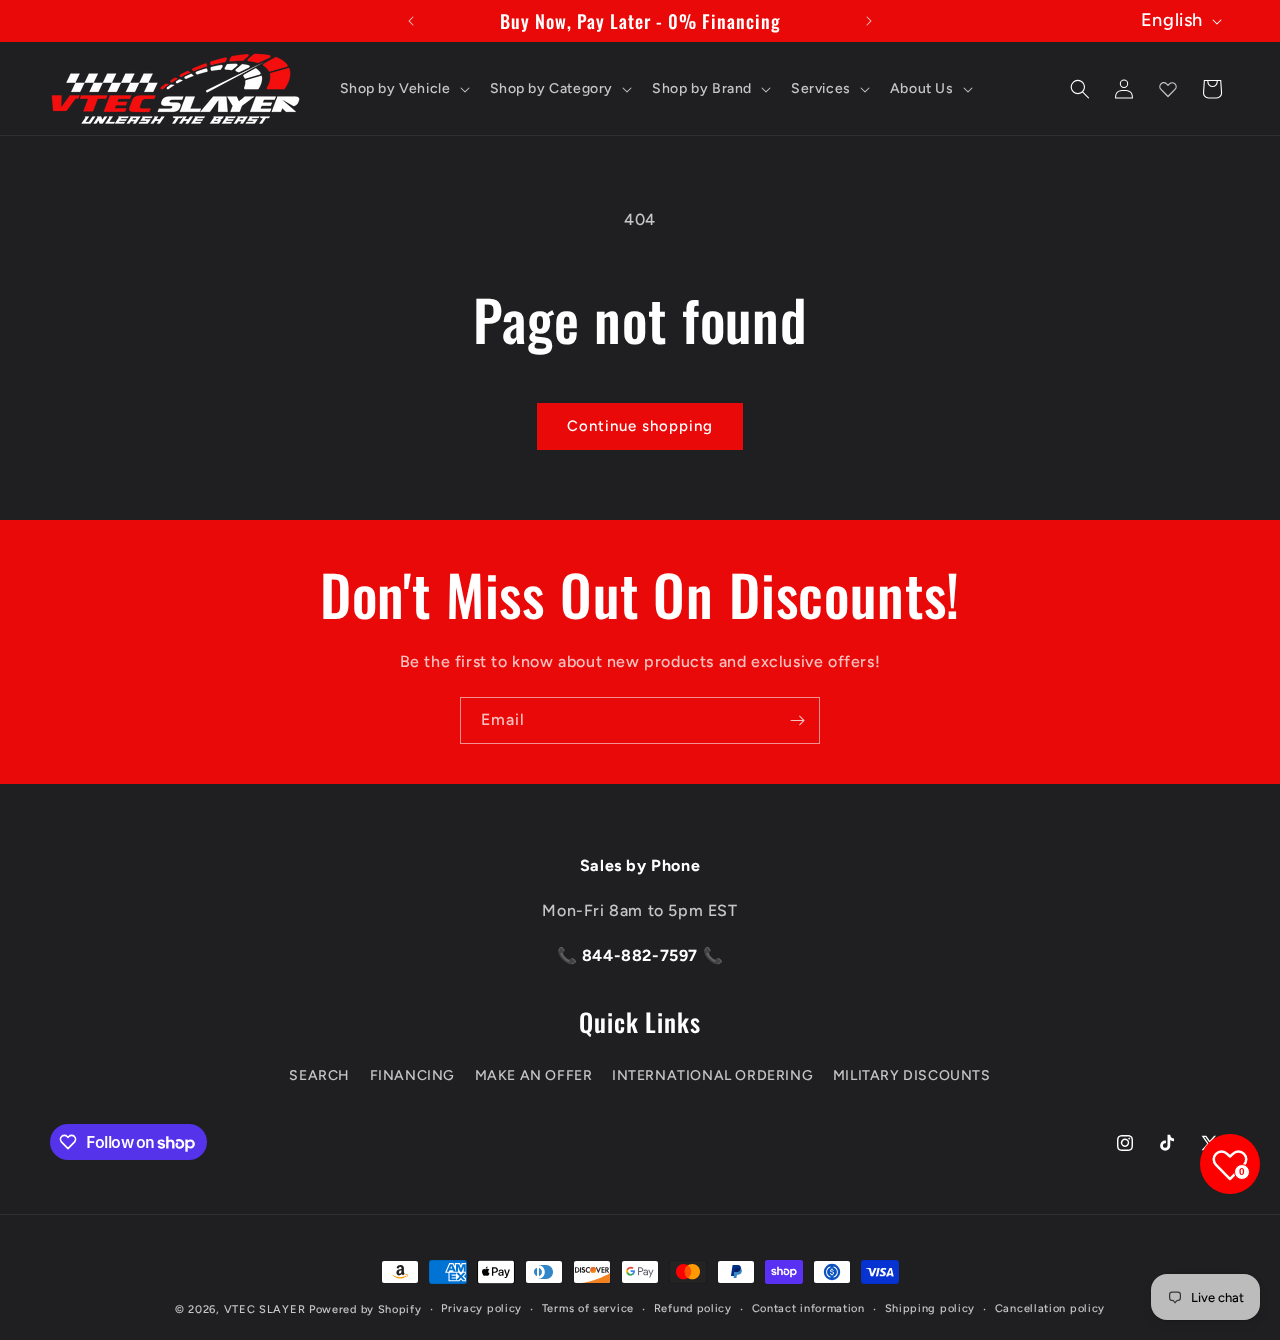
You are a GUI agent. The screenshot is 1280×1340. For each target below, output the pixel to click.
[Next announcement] (869, 21)
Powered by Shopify (365, 1309)
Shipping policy (930, 1308)
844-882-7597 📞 (650, 955)
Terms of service (588, 1308)
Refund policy (693, 1308)
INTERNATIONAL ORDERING (712, 1074)
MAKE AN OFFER (534, 1074)
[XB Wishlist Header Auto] (1168, 89)
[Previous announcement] (411, 21)
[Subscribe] (797, 720)
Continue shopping (640, 426)
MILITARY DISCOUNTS (912, 1074)
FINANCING (412, 1074)
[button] (403, 89)
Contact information (808, 1308)
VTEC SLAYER (265, 1309)
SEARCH (319, 1074)
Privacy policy (481, 1308)
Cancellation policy (1050, 1308)
